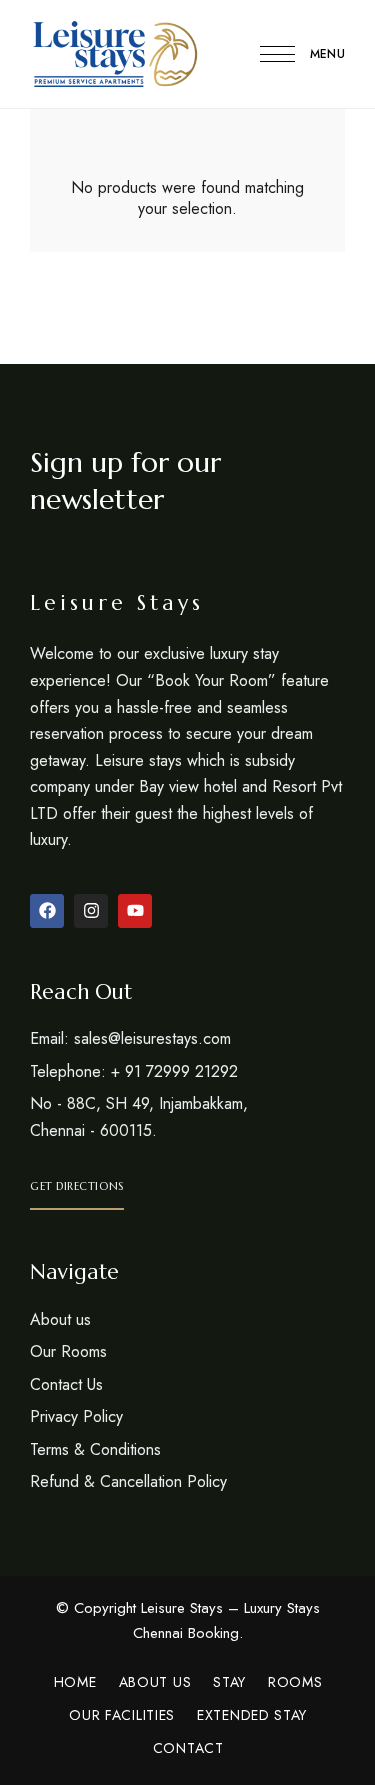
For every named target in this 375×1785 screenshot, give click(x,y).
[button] (77, 1186)
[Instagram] (91, 911)
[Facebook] (47, 911)
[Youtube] (135, 911)
